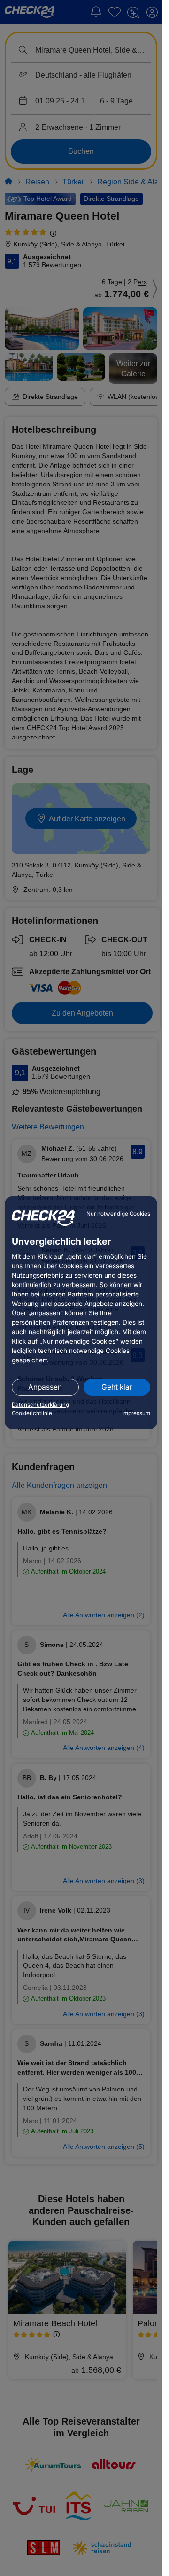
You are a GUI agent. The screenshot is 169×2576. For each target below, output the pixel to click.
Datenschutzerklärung (40, 1405)
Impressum (136, 1413)
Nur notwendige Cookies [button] (118, 1214)
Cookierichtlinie (32, 1413)
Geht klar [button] (117, 1387)
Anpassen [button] (45, 1387)
